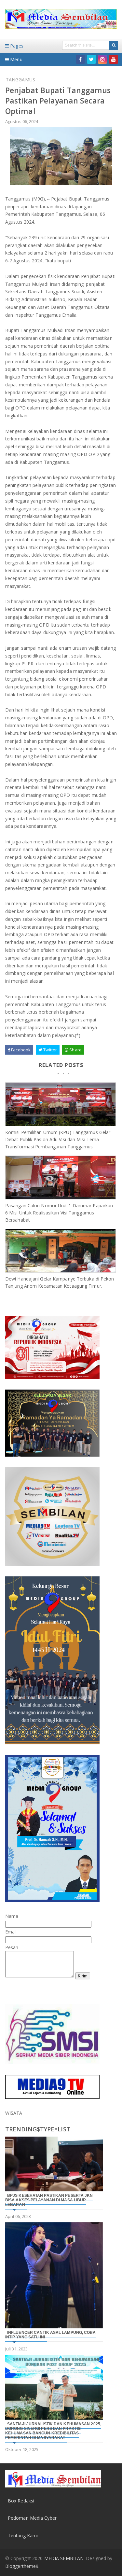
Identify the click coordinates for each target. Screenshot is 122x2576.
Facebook (20, 1050)
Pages (16, 46)
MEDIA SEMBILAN (64, 2558)
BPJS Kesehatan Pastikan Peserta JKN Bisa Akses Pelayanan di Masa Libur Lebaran (49, 2200)
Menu (16, 59)
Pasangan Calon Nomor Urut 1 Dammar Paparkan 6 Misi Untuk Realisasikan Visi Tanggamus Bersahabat (59, 1213)
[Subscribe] (114, 59)
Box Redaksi (21, 2501)
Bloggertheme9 (22, 2566)
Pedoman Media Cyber (32, 2518)
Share (75, 1050)
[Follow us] (91, 59)
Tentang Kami (23, 2535)
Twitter (50, 1050)
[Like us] (80, 59)
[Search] (114, 45)
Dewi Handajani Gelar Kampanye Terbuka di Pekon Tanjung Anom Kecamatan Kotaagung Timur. (60, 1282)
